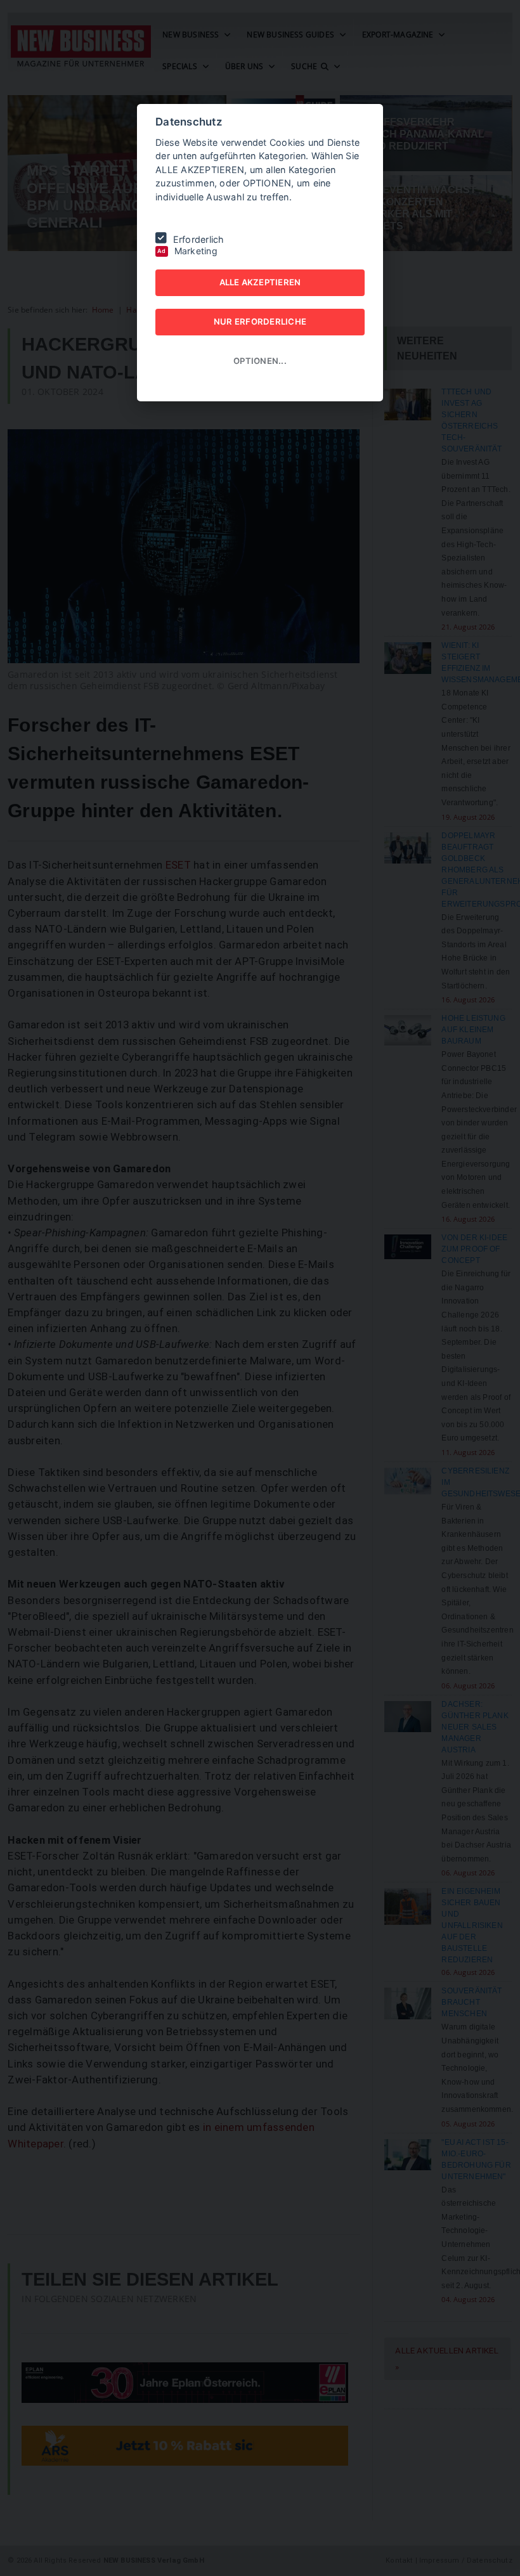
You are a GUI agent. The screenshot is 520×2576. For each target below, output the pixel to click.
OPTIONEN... (260, 361)
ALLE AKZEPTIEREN (260, 282)
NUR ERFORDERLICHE (260, 321)
